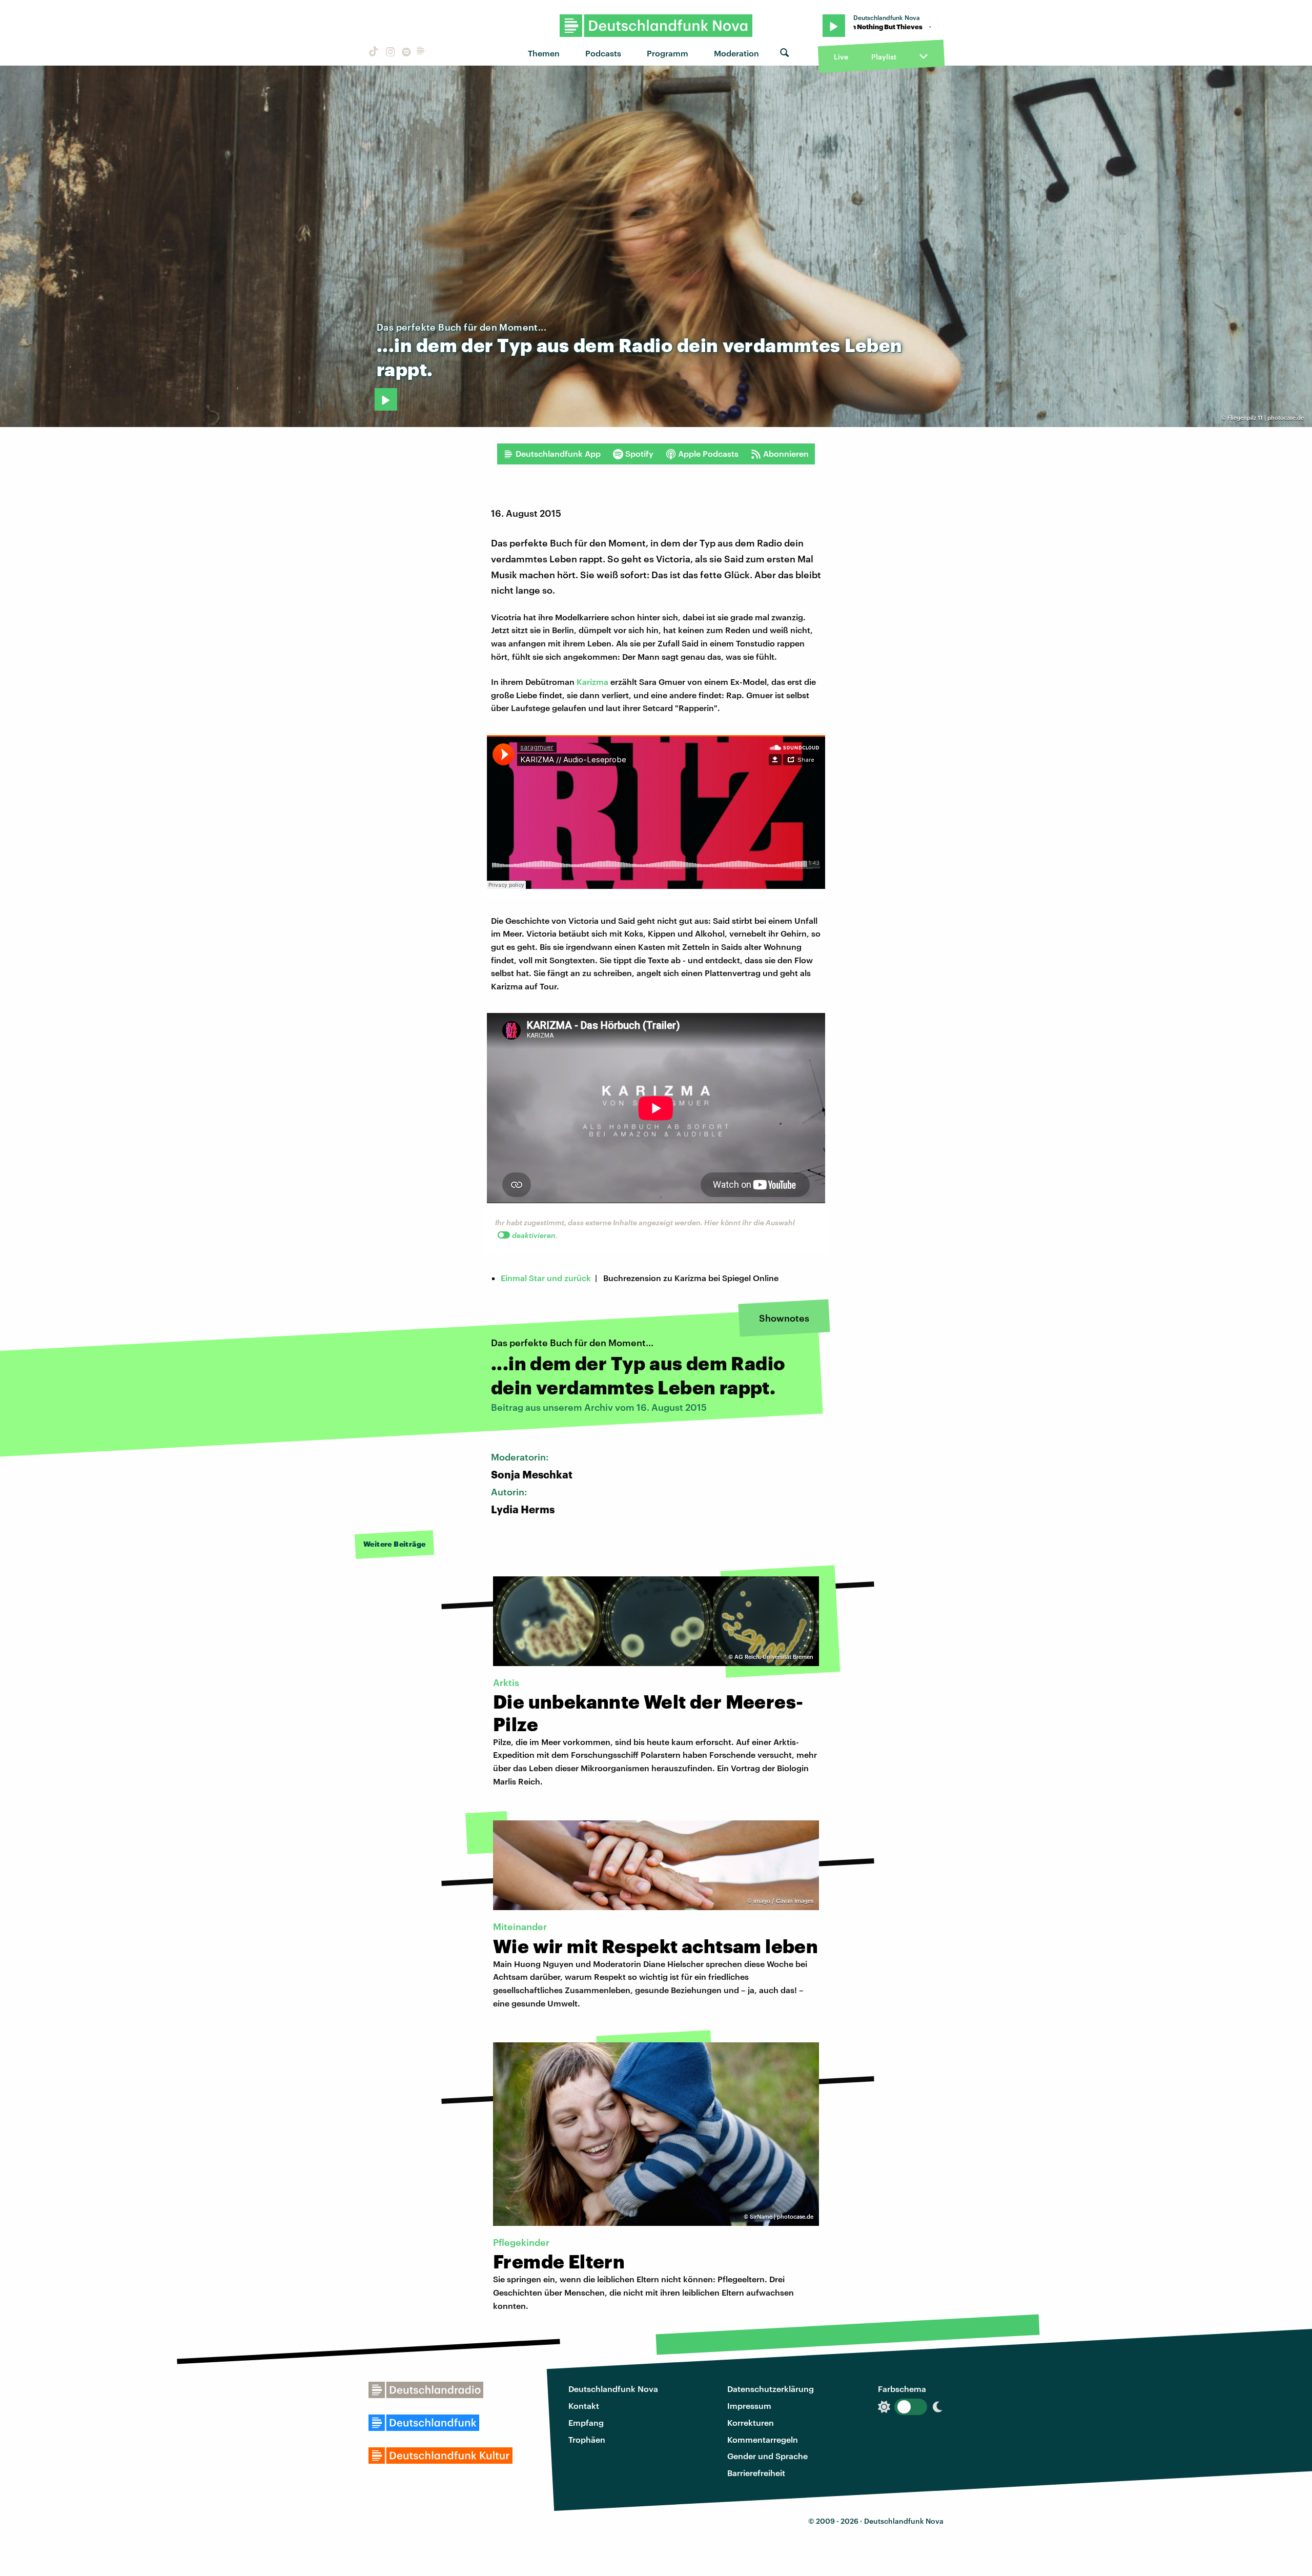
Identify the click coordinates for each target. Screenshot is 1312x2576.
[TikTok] (373, 53)
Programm (668, 53)
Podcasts (603, 53)
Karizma (592, 682)
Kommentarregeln (763, 2439)
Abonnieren (786, 453)
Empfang (586, 2422)
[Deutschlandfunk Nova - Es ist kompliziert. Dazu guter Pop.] (656, 26)
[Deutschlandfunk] (421, 53)
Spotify (639, 453)
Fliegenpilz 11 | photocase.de (1266, 418)
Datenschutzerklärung (771, 2389)
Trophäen (587, 2439)
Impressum (749, 2406)
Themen (544, 53)
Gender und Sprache (767, 2456)
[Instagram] (389, 53)
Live (841, 57)
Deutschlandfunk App (558, 453)
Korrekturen (751, 2422)
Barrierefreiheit (756, 2473)
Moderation (736, 53)
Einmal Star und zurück (546, 1278)
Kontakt (584, 2406)
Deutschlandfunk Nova (613, 2389)
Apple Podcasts (708, 453)
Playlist (884, 57)
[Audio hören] (386, 399)
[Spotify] (405, 53)
